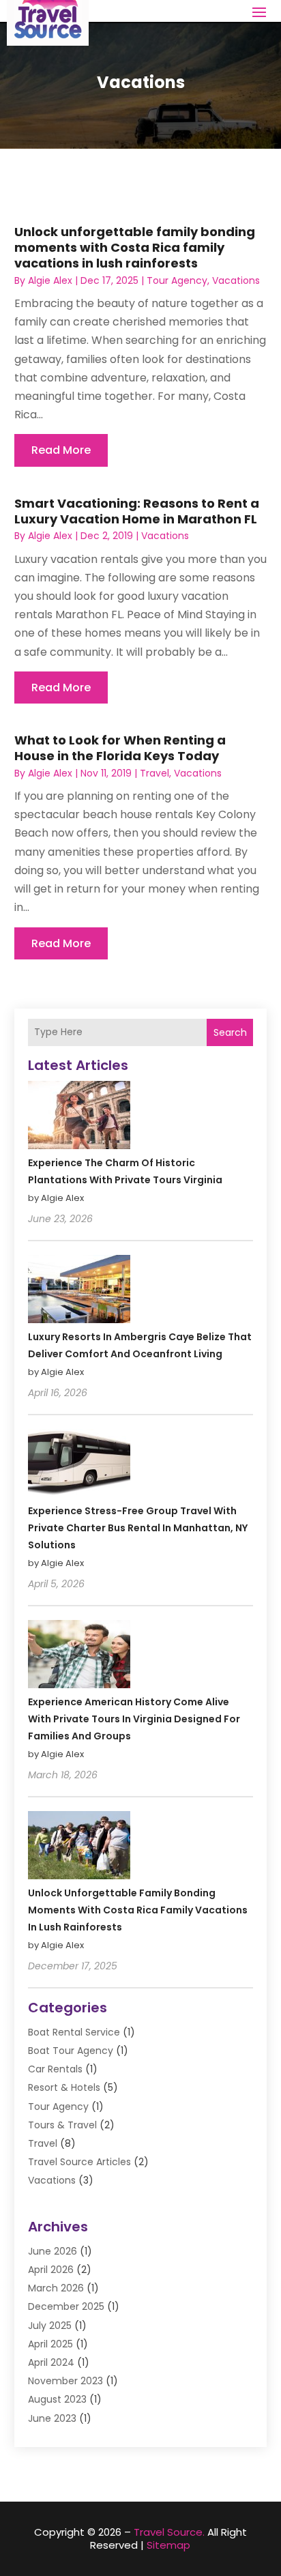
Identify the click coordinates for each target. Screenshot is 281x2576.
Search (230, 1032)
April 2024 (51, 2362)
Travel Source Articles (79, 2162)
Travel (154, 773)
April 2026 (51, 2270)
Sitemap (168, 2545)
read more (61, 450)
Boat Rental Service (74, 2032)
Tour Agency (177, 280)
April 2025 (50, 2344)
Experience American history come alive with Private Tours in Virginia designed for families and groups (134, 1719)
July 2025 (50, 2326)
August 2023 (57, 2399)
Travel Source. (169, 2532)
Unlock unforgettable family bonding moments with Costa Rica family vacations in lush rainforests (135, 248)
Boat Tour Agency (71, 2051)
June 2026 (53, 2251)
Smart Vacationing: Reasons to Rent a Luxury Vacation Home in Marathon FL (137, 511)
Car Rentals (55, 2069)
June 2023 (52, 2418)
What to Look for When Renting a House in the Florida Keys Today (120, 748)
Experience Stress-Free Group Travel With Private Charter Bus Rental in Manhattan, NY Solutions (138, 1528)
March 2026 (56, 2288)
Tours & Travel (62, 2125)
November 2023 (65, 2381)
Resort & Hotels (64, 2087)
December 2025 (66, 2306)
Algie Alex (50, 280)
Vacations (236, 280)
